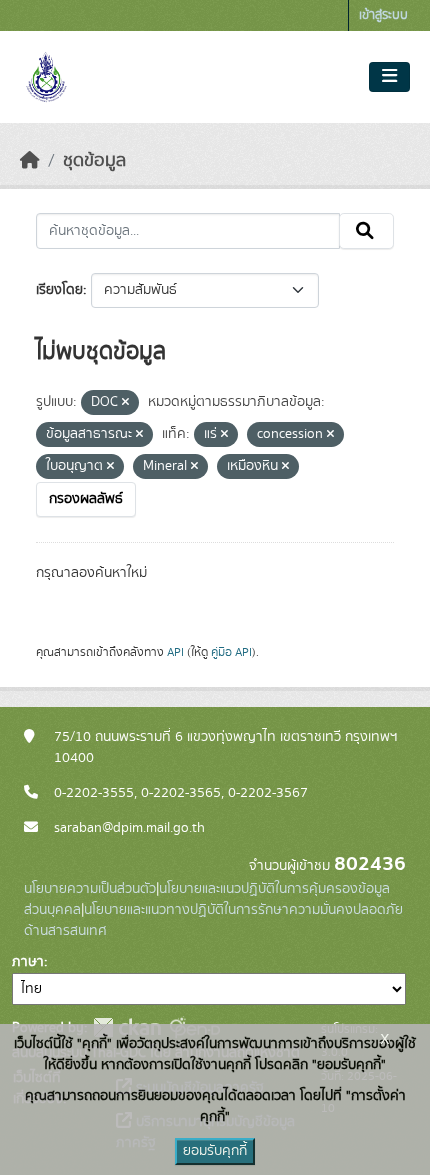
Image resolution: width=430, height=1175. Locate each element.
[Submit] (366, 231)
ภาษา (28, 962)
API (175, 652)
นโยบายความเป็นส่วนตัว (90, 889)
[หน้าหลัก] (30, 161)
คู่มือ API (231, 652)
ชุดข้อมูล (94, 161)
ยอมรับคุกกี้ (215, 1151)
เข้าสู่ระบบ (383, 15)
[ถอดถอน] (125, 403)
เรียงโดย (59, 290)
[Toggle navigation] (389, 77)
